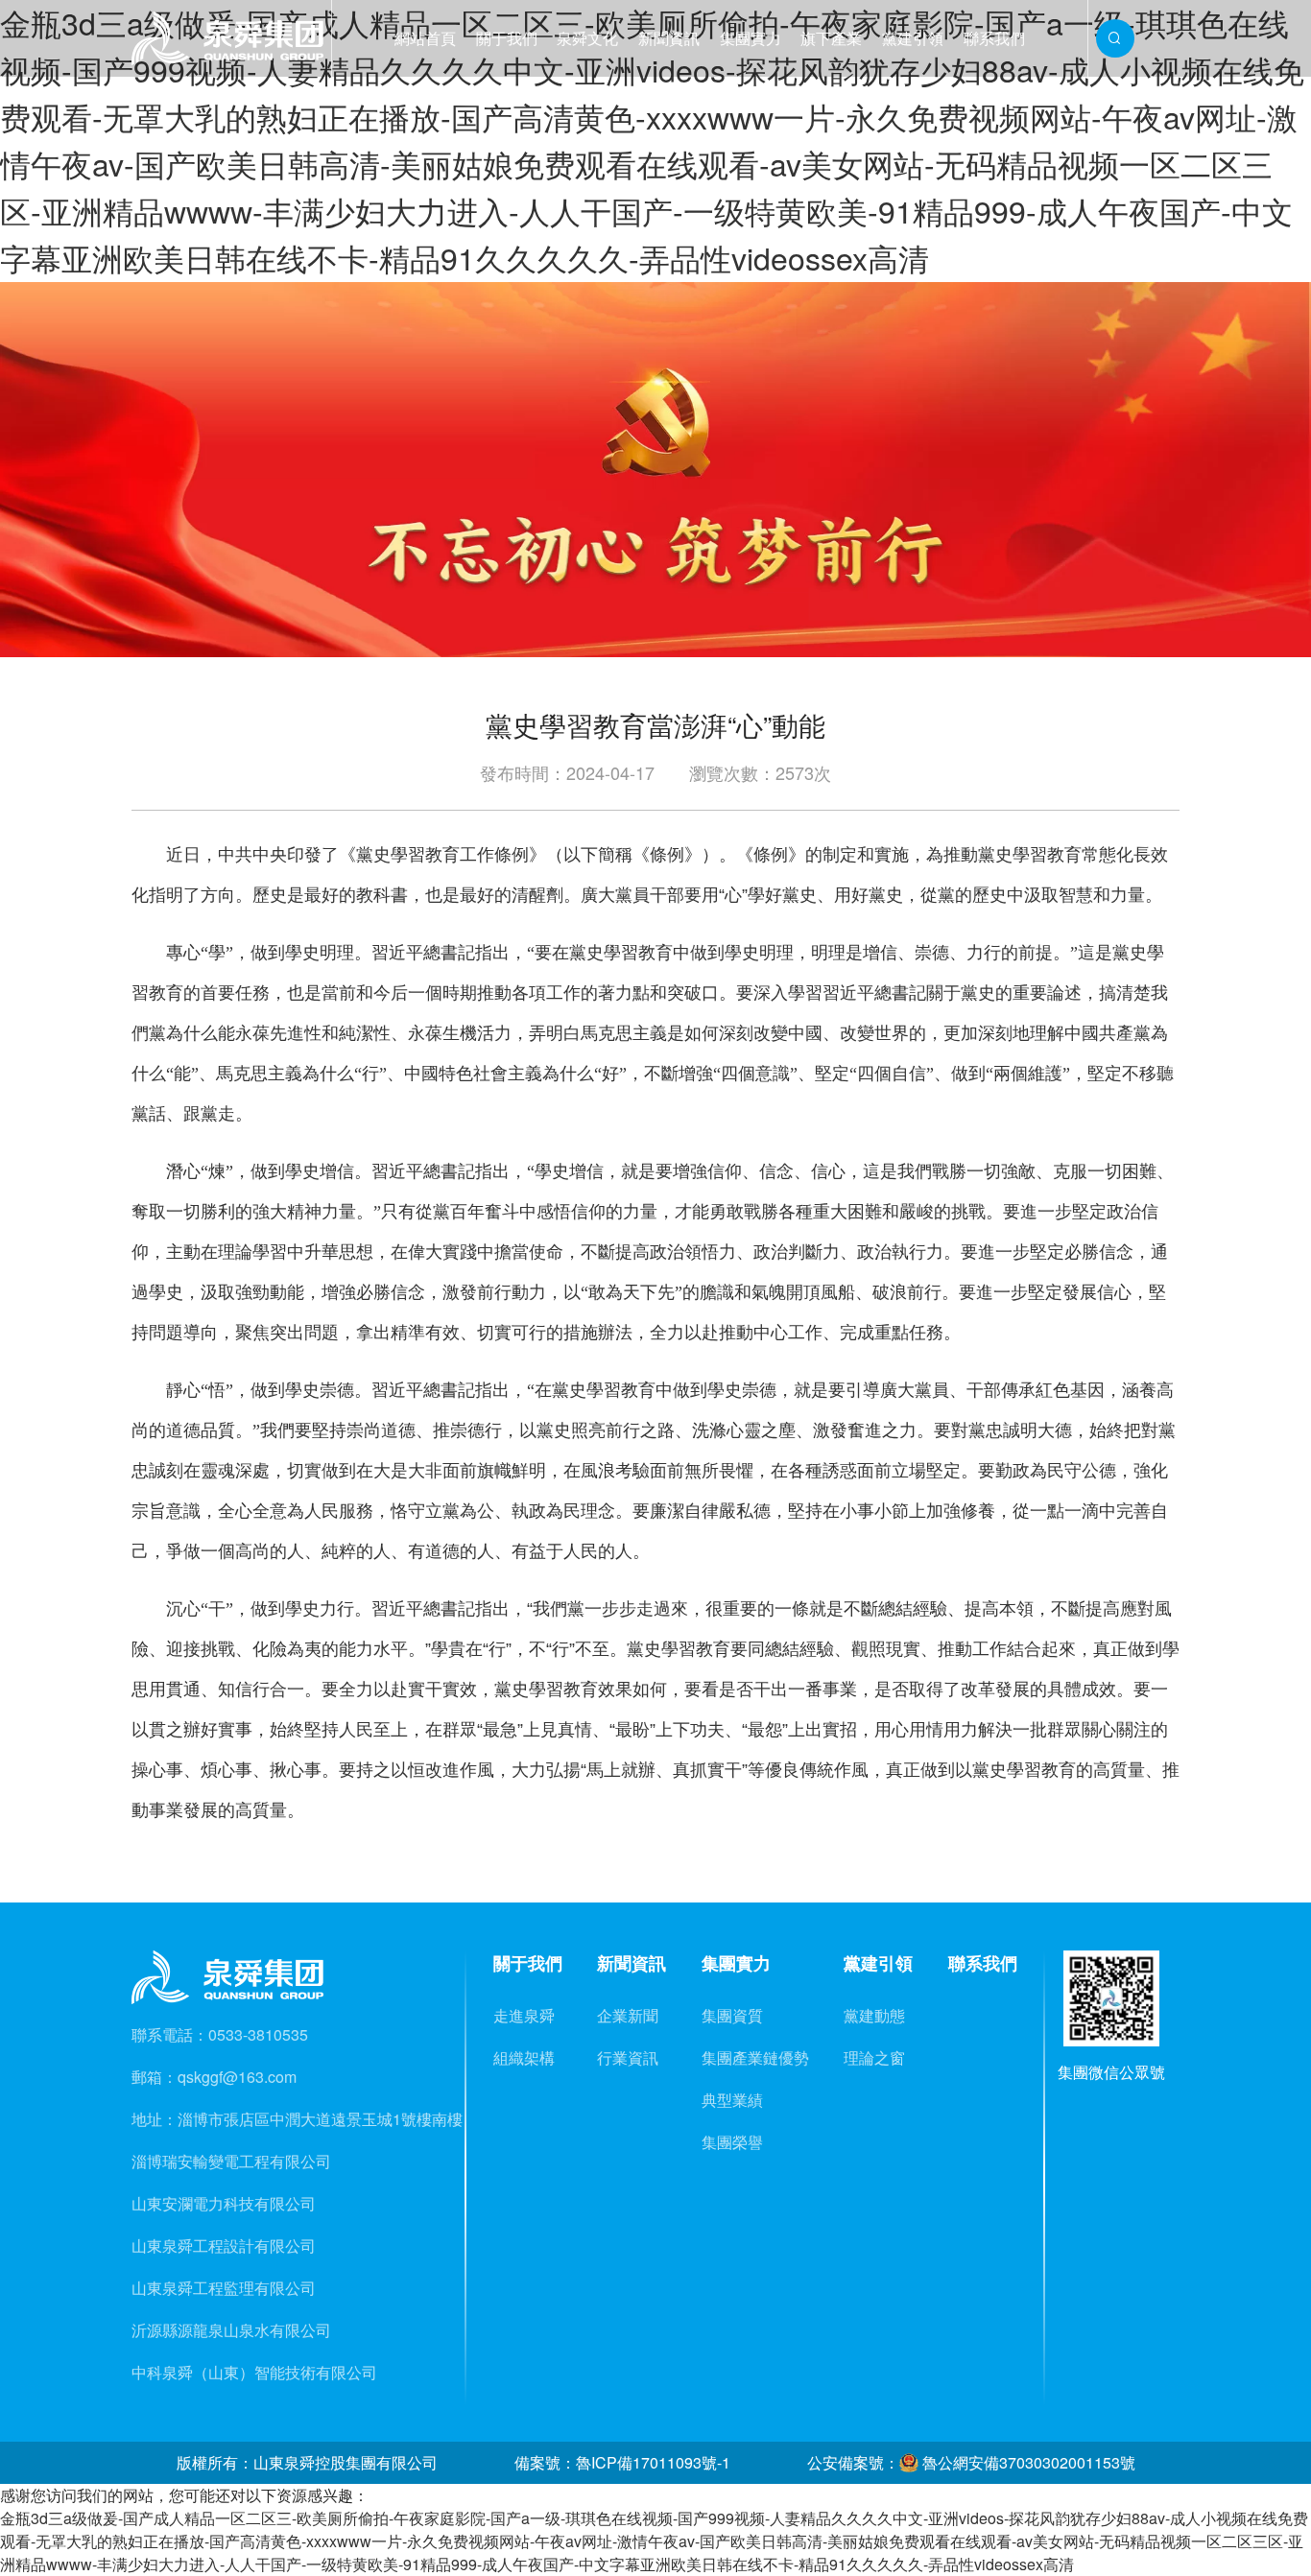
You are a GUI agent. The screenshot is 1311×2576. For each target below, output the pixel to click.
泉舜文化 (587, 38)
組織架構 (524, 2057)
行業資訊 (628, 2057)
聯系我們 (994, 38)
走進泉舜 (524, 2015)
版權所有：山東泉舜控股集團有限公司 (307, 2462)
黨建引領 (913, 38)
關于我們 (507, 38)
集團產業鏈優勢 (755, 2057)
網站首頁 (425, 38)
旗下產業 (831, 38)
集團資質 (732, 2015)
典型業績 (732, 2100)
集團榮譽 (732, 2142)
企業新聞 (628, 2015)
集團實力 (751, 38)
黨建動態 (874, 2015)
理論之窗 (874, 2057)
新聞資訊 (669, 38)
